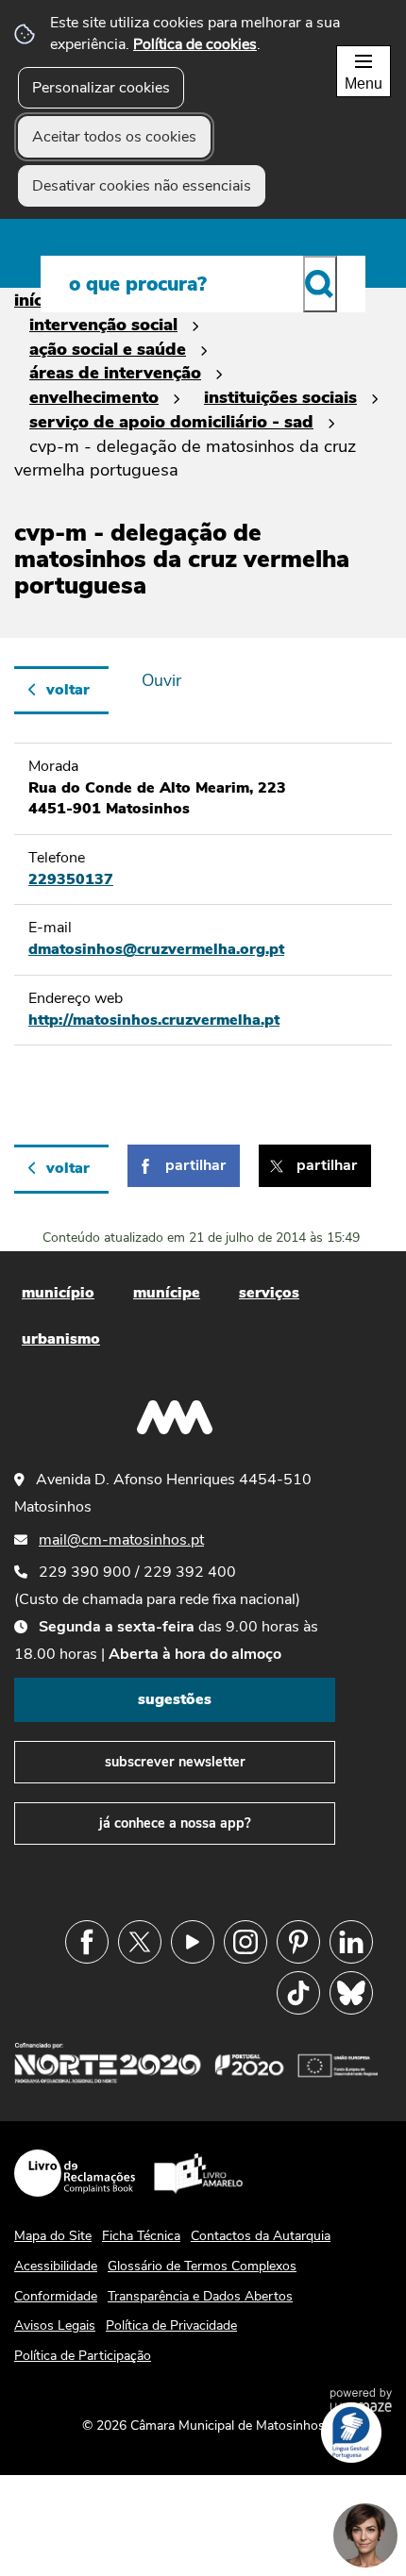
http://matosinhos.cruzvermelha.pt (154, 1020)
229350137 (71, 879)
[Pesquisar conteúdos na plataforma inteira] (320, 284)
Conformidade (56, 2296)
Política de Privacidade (171, 2325)
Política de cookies (195, 44)
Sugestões (175, 1699)
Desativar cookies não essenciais (142, 186)
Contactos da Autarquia (261, 2236)
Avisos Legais (55, 2325)
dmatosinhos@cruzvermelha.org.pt (156, 949)
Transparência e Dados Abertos (200, 2296)
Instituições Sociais (280, 397)
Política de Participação (83, 2356)
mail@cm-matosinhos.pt (121, 1540)
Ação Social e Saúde (108, 349)
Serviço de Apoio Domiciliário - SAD (171, 421)
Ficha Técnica (141, 2236)
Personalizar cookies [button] (101, 88)
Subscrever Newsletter (175, 1762)
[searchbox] (203, 284)
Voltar (68, 690)
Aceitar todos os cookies (114, 137)
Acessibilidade (56, 2266)
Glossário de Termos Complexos (202, 2266)
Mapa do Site (53, 2236)
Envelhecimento (94, 397)
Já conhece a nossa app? (175, 1823)
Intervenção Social (103, 324)
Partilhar (195, 1165)
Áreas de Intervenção (115, 372)
